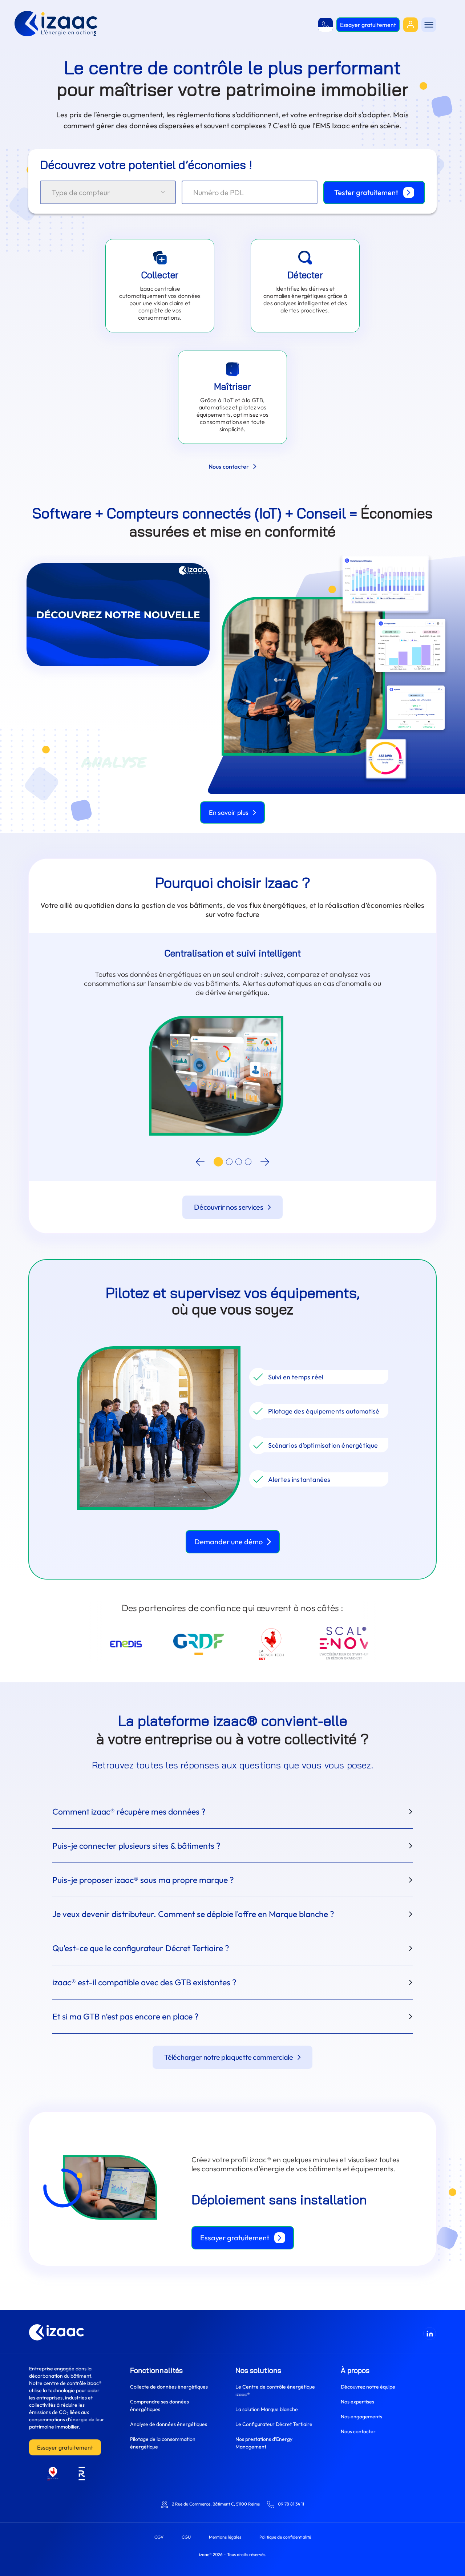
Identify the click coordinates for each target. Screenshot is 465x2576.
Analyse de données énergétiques (169, 2424)
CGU (186, 2537)
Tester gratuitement (366, 192)
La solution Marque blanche (267, 2409)
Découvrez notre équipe (368, 2387)
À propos (355, 2370)
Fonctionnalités (156, 2370)
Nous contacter (358, 2431)
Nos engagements (361, 2417)
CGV (159, 2537)
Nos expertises (357, 2402)
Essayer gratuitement (65, 2447)
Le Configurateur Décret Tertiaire (274, 2424)
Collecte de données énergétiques (169, 2387)
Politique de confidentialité (285, 2537)
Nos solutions (258, 2370)
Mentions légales (225, 2537)
